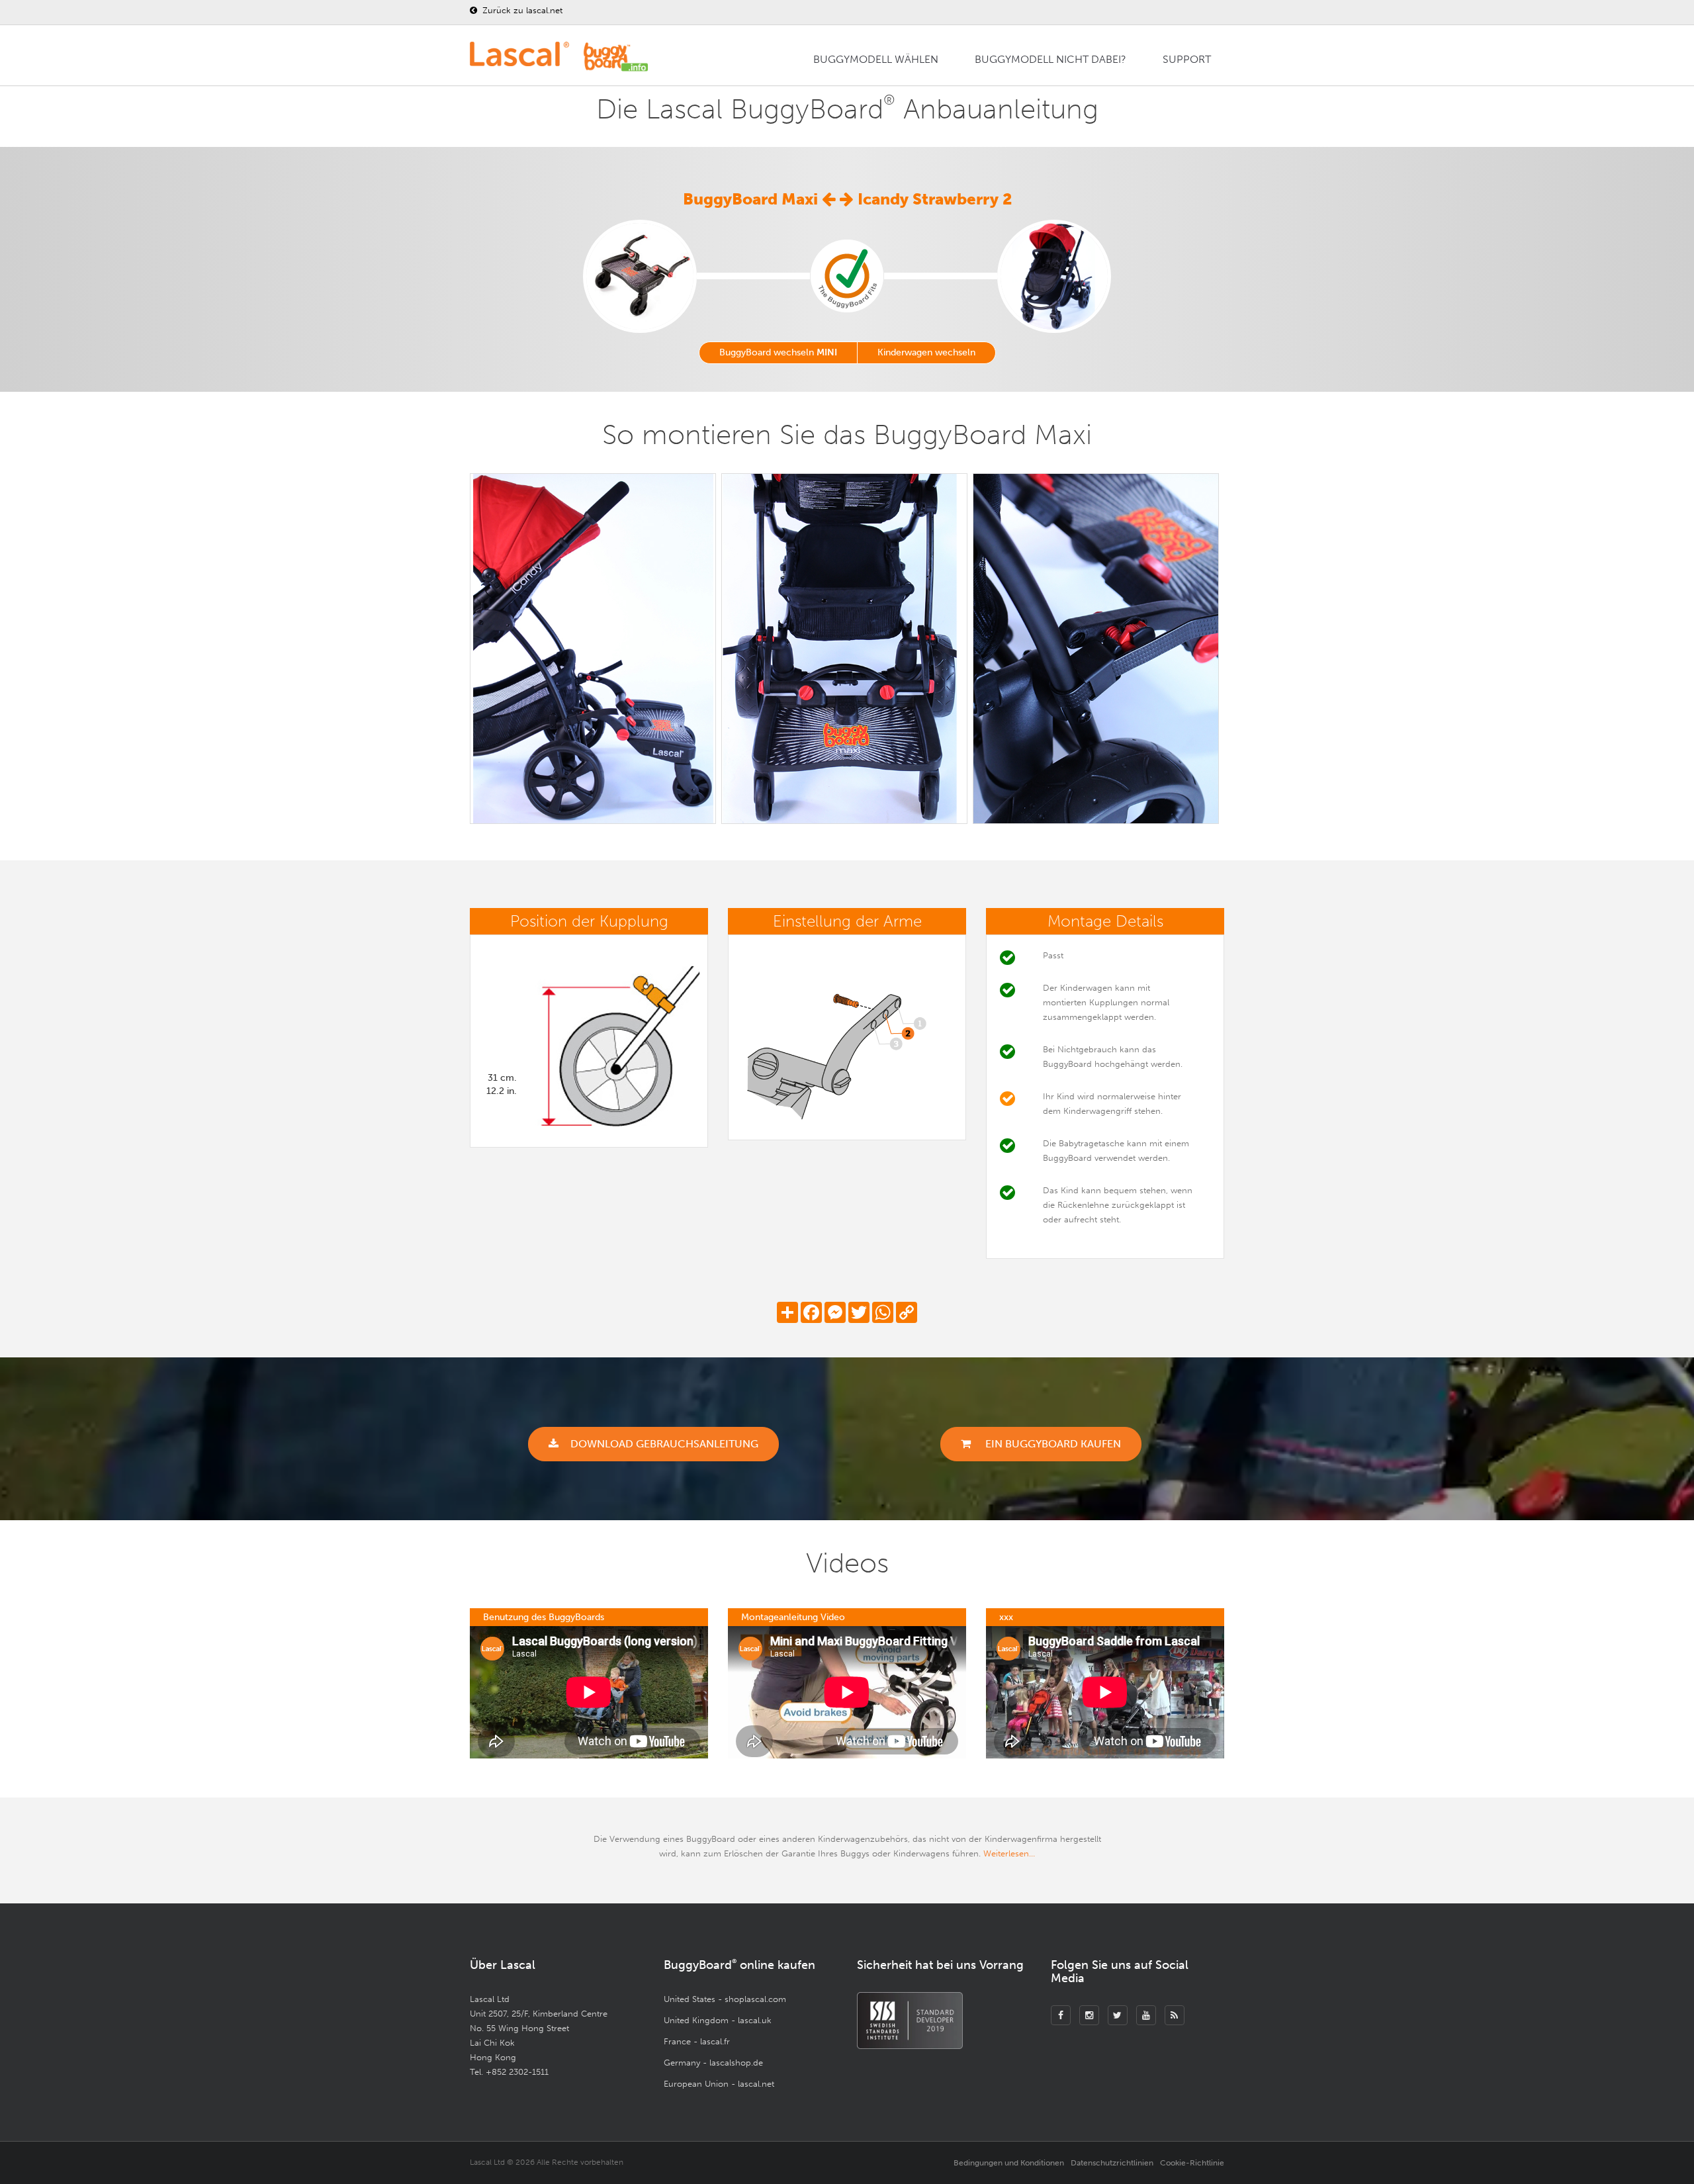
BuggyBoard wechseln (778, 352)
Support (1187, 59)
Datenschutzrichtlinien (1112, 2163)
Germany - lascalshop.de (713, 2063)
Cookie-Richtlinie (1192, 2163)
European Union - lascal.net (719, 2084)
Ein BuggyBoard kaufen (1052, 1444)
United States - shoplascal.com (725, 1999)
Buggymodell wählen (876, 59)
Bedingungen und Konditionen (1009, 2163)
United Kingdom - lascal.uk (718, 2020)
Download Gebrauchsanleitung (664, 1444)
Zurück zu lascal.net (521, 10)
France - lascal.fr (697, 2041)
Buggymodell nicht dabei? (1050, 59)
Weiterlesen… (1009, 1853)
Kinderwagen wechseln (926, 352)
